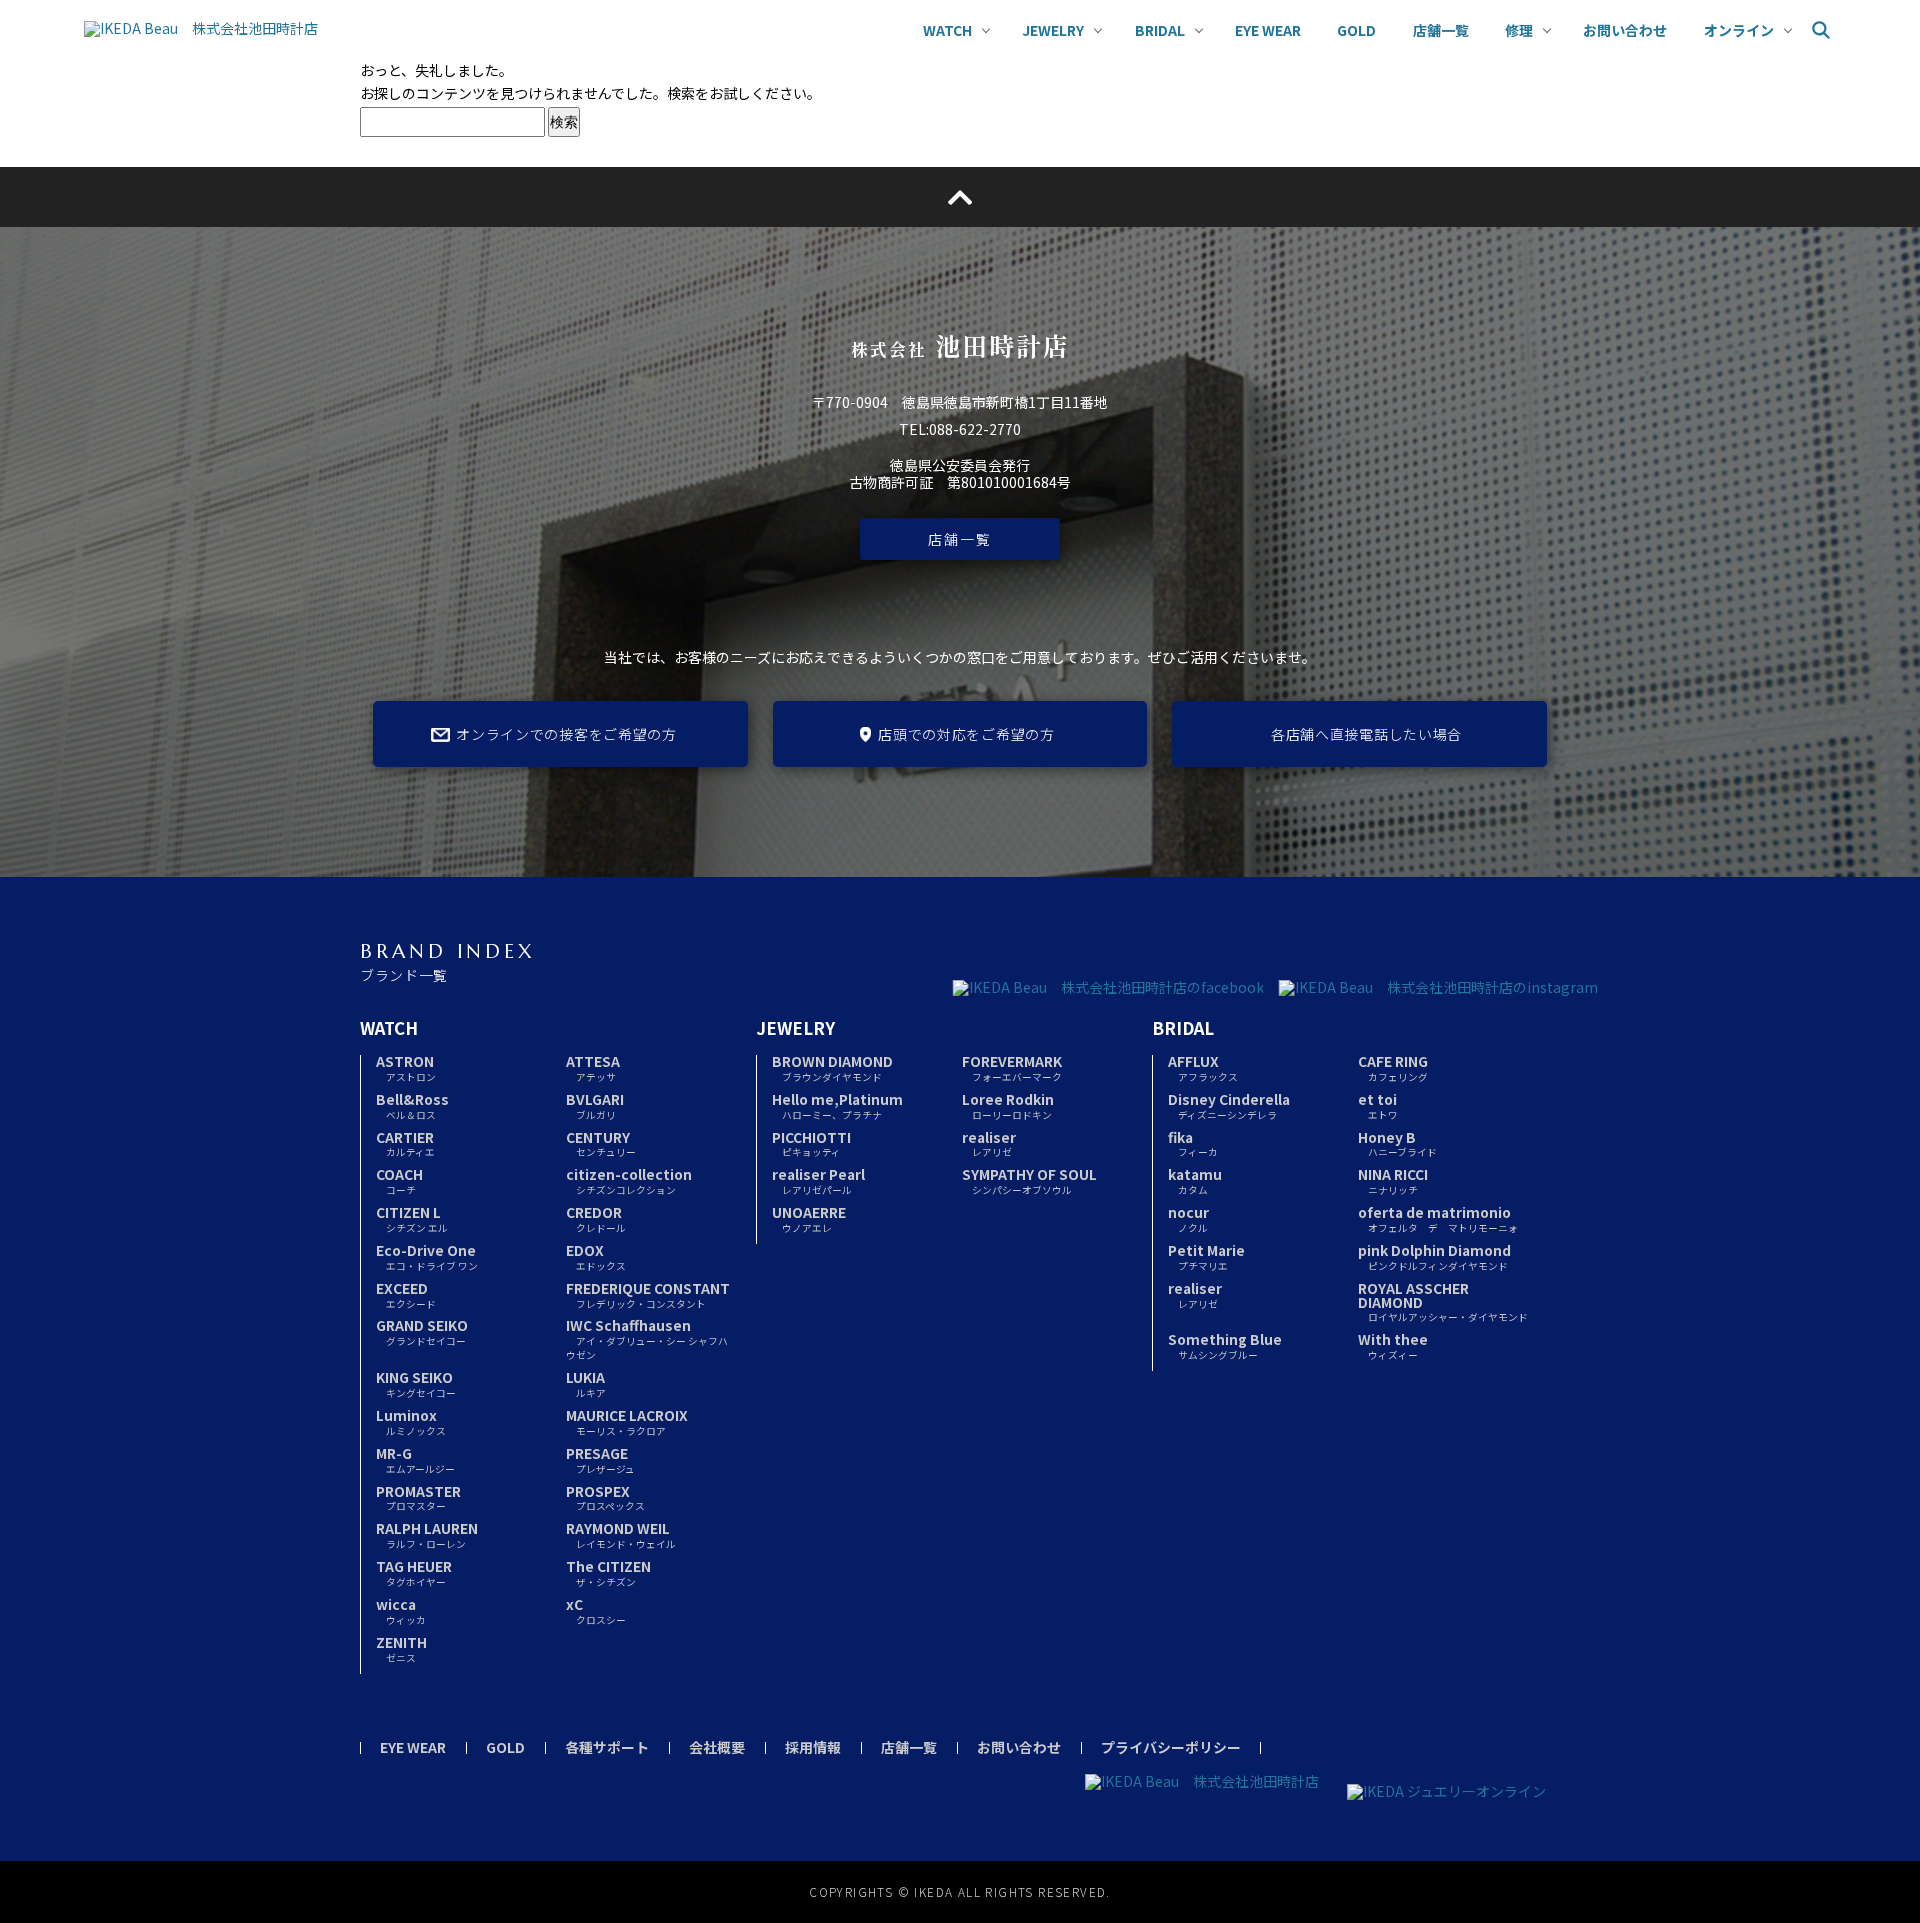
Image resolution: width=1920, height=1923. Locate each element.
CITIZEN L (412, 1218)
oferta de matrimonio (1438, 1218)
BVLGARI (595, 1105)
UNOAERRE (809, 1218)
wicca (401, 1610)
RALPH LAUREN (427, 1534)
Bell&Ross (412, 1105)
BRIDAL (1183, 1028)
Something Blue (1225, 1345)
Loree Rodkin (1008, 1105)
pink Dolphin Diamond (1434, 1256)
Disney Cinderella (1229, 1105)
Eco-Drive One (427, 1256)
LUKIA (586, 1383)
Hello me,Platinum (837, 1105)
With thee (1393, 1345)
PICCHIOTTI (811, 1143)
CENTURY (601, 1143)
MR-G (415, 1459)
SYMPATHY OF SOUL (1029, 1180)
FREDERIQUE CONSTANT (648, 1294)
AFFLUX (1203, 1067)
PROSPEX (605, 1497)
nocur (1188, 1218)
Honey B (1397, 1143)
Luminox (411, 1421)
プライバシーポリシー (1171, 1747)
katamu (1195, 1180)
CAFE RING (1393, 1067)
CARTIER (405, 1143)
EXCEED (406, 1294)
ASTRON (406, 1067)
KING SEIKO (416, 1383)
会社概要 (717, 1747)
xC (596, 1610)
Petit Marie (1206, 1256)
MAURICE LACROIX (627, 1421)
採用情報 (813, 1747)
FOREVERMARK (1012, 1067)
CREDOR (596, 1218)
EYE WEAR (413, 1747)
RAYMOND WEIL (621, 1534)
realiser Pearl (818, 1180)
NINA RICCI (1393, 1180)
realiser (989, 1143)
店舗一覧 (960, 539)
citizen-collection (629, 1180)
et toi (1378, 1105)
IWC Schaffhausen (647, 1338)
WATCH (389, 1028)
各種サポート (607, 1747)
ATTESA (593, 1067)
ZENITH (401, 1648)
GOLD (505, 1747)
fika (1193, 1143)
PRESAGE (600, 1459)
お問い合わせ (1019, 1747)
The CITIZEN (608, 1572)
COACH (399, 1180)
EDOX (596, 1256)
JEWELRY (795, 1028)
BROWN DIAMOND (832, 1067)
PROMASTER (418, 1497)
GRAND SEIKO (422, 1331)
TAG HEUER (414, 1572)
